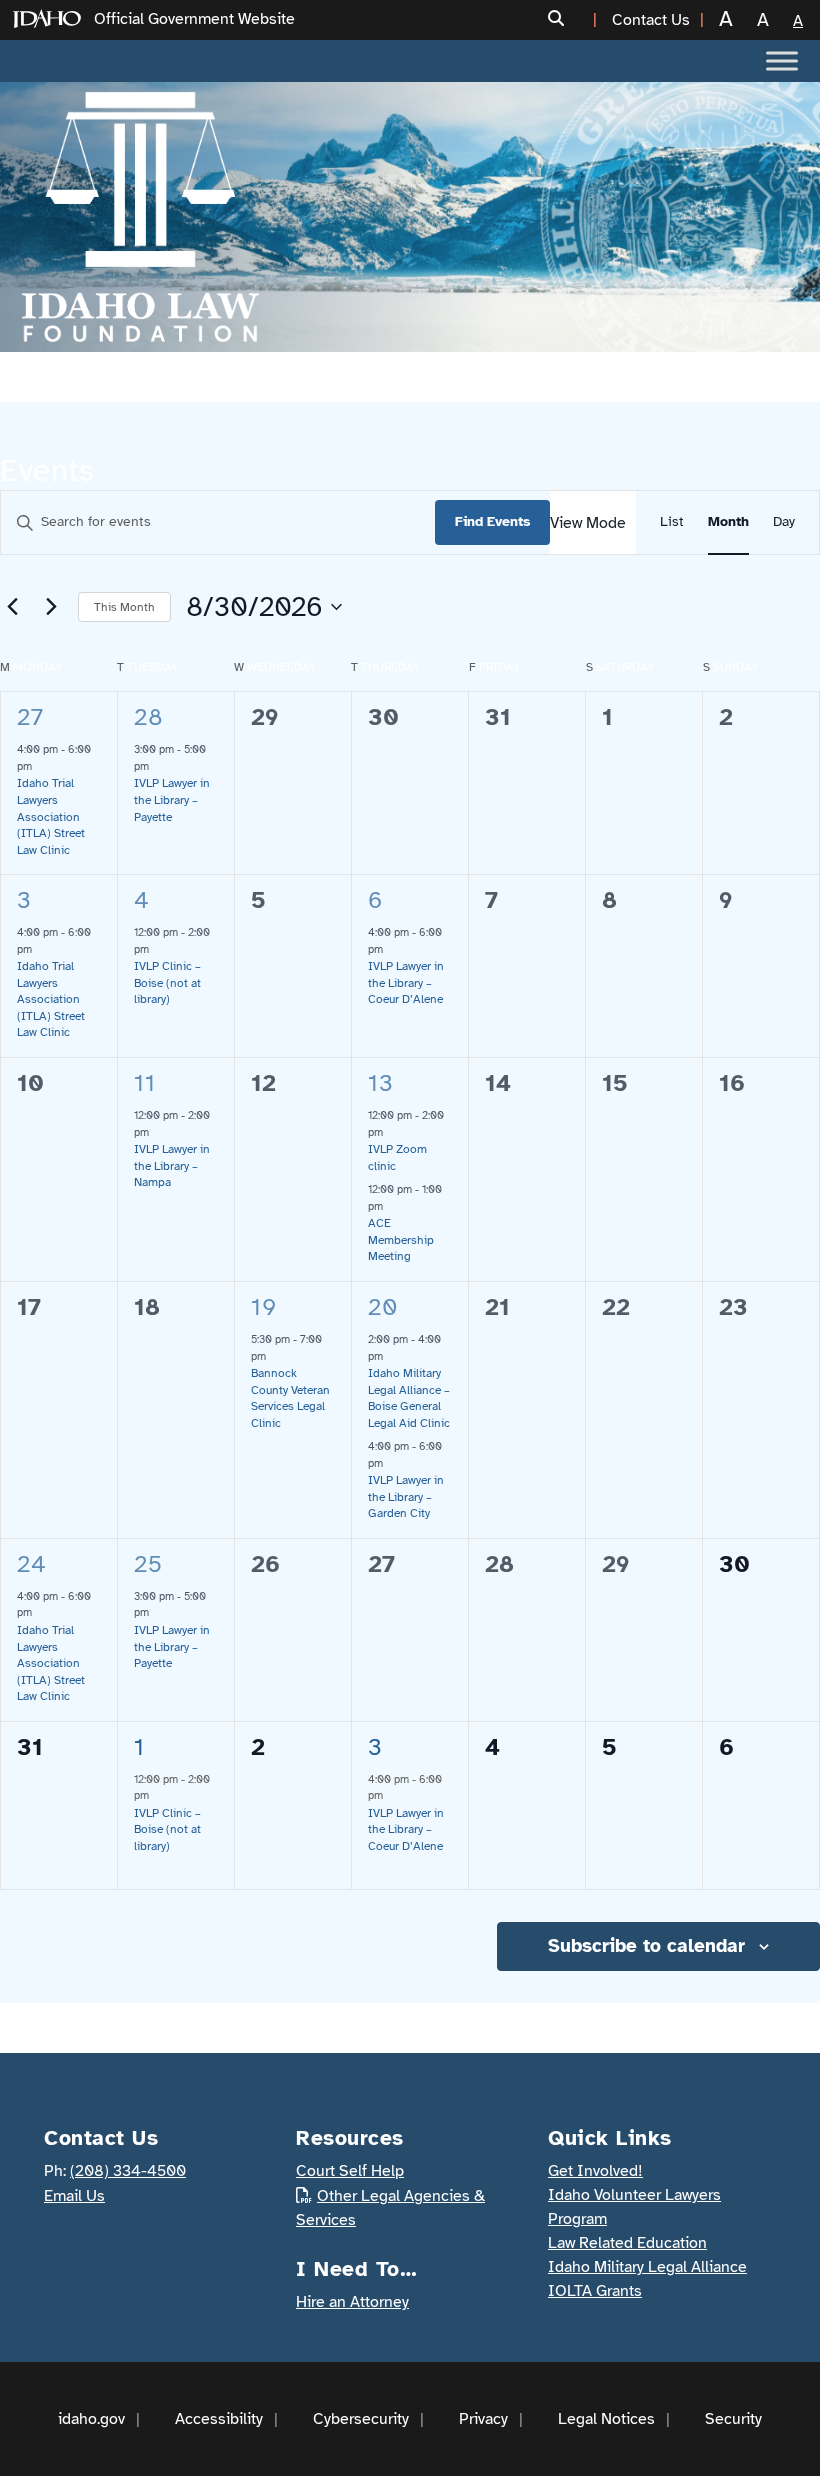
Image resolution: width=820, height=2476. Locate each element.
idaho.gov (91, 2419)
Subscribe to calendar (646, 1946)
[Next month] (51, 607)
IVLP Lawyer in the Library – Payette (172, 799)
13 (380, 1083)
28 (148, 717)
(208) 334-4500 (128, 2171)
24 (31, 1564)
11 (144, 1083)
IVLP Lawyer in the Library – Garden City (406, 1496)
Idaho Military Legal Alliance (647, 2267)
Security (733, 2419)
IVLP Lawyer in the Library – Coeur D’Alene (406, 982)
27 (30, 717)
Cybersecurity (361, 2419)
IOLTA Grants (595, 2291)
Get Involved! (595, 2171)
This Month (124, 607)
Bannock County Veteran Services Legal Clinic (290, 1398)
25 (148, 1564)
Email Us (74, 2196)
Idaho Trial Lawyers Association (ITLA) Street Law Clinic (51, 816)
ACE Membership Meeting (401, 1239)
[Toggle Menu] (782, 60)
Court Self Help (350, 2171)
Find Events (492, 521)
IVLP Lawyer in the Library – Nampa (172, 1165)
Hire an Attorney (352, 2302)
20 (383, 1307)
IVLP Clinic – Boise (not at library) (167, 982)
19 (263, 1307)
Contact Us (651, 20)
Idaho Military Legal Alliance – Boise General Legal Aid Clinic (409, 1398)
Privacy (483, 2419)
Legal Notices (606, 2419)
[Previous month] (12, 607)
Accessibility (219, 2419)
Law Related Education (627, 2243)
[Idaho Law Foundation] (140, 217)
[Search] (567, 19)
